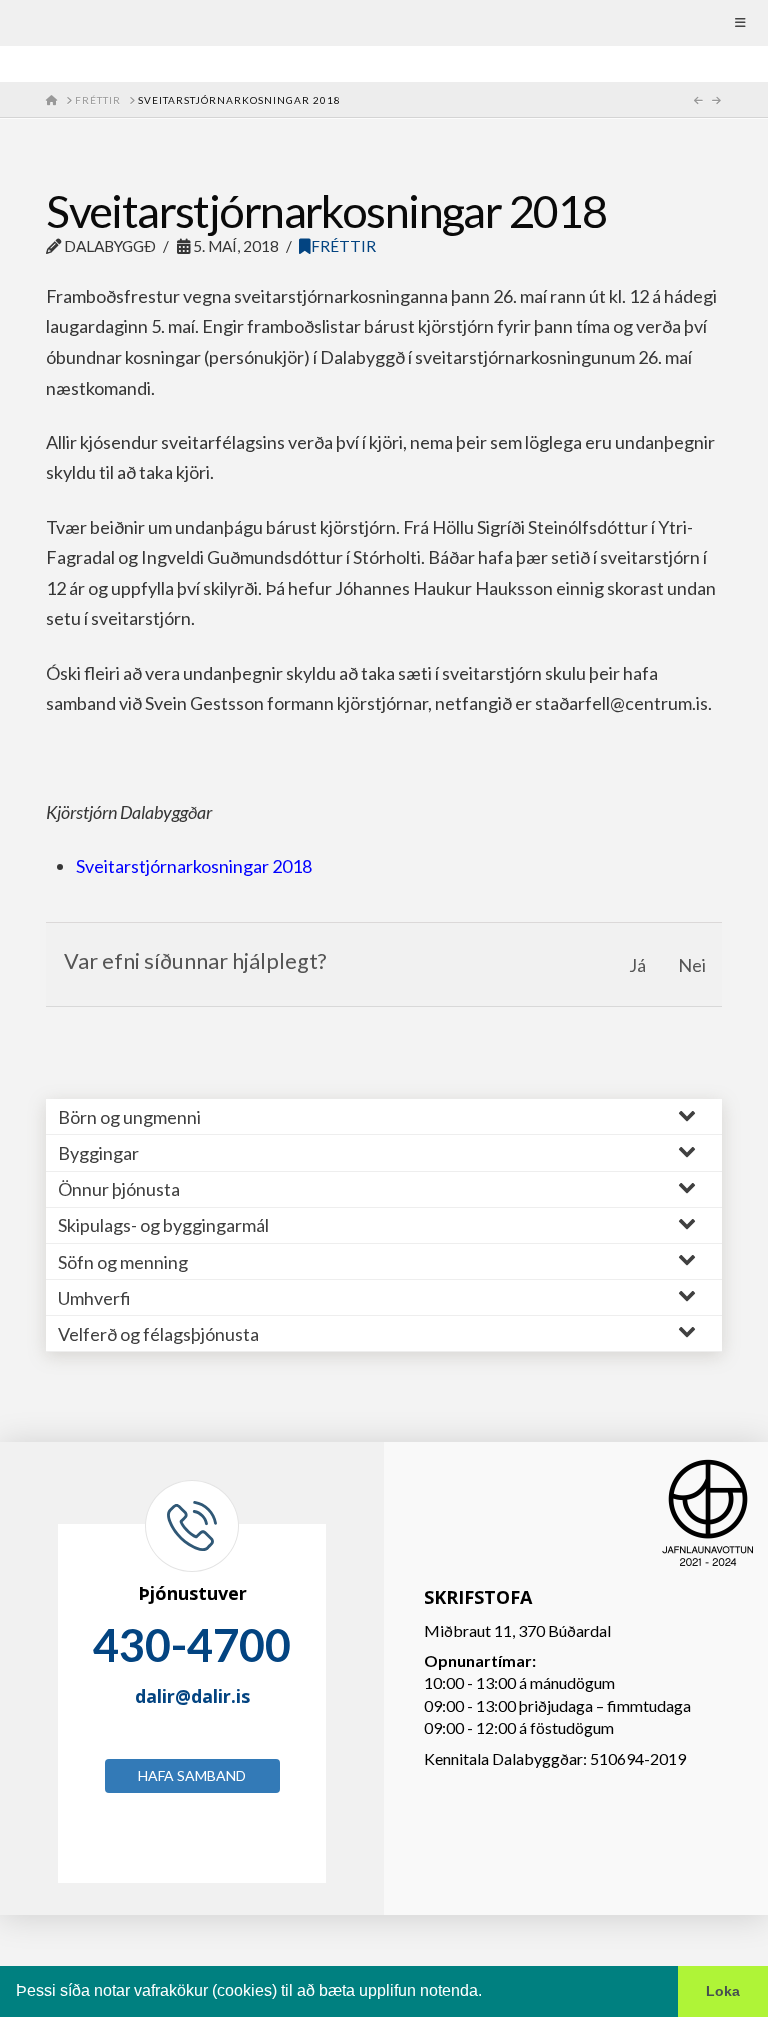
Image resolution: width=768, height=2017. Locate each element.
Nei (692, 965)
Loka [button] (723, 1991)
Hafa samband (192, 1775)
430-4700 (192, 1645)
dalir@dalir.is (192, 1696)
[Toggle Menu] (384, 23)
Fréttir (343, 246)
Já (637, 965)
